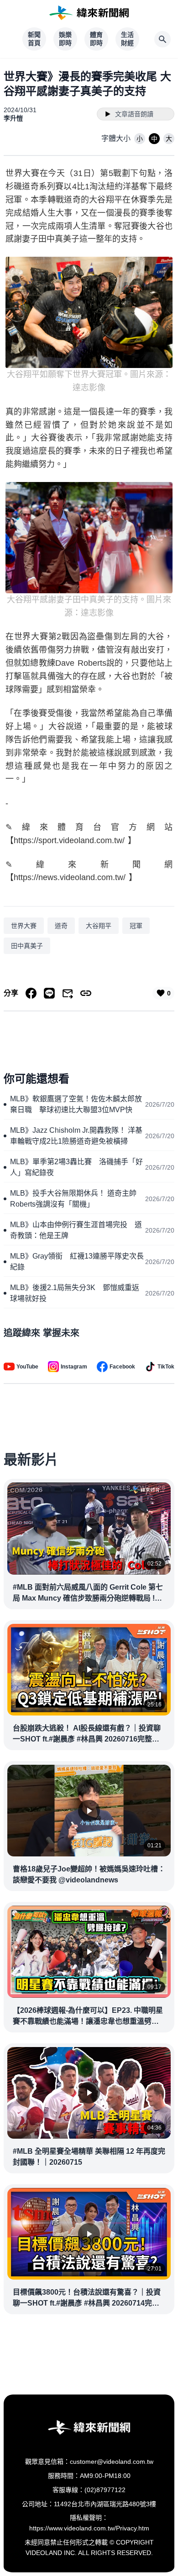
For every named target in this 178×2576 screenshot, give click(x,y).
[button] (140, 139)
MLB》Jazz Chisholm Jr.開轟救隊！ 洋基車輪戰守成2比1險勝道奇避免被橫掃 (76, 1136)
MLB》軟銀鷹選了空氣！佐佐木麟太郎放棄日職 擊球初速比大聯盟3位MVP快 (76, 1104)
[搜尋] (162, 39)
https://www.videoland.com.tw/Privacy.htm (89, 2528)
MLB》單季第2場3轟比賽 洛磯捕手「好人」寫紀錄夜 (76, 1167)
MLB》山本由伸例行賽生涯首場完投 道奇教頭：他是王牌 (76, 1230)
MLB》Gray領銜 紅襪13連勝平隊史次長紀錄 (77, 1262)
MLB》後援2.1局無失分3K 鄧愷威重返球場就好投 (75, 1293)
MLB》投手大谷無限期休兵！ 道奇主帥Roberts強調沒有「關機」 (73, 1199)
